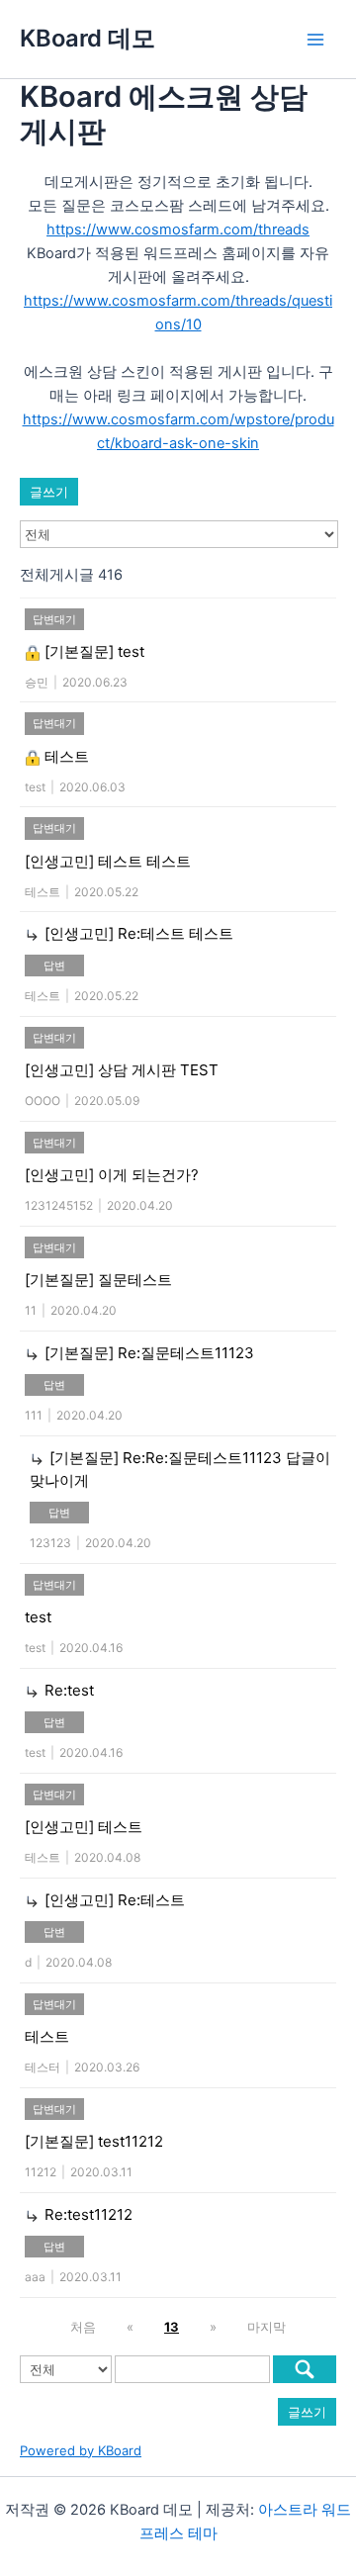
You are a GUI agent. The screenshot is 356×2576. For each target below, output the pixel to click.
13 (172, 2327)
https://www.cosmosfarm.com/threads (178, 230)
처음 (83, 2327)
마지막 (267, 2327)
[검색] (305, 2369)
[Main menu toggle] (315, 40)
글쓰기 (49, 492)
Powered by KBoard (81, 2450)
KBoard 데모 (88, 38)
